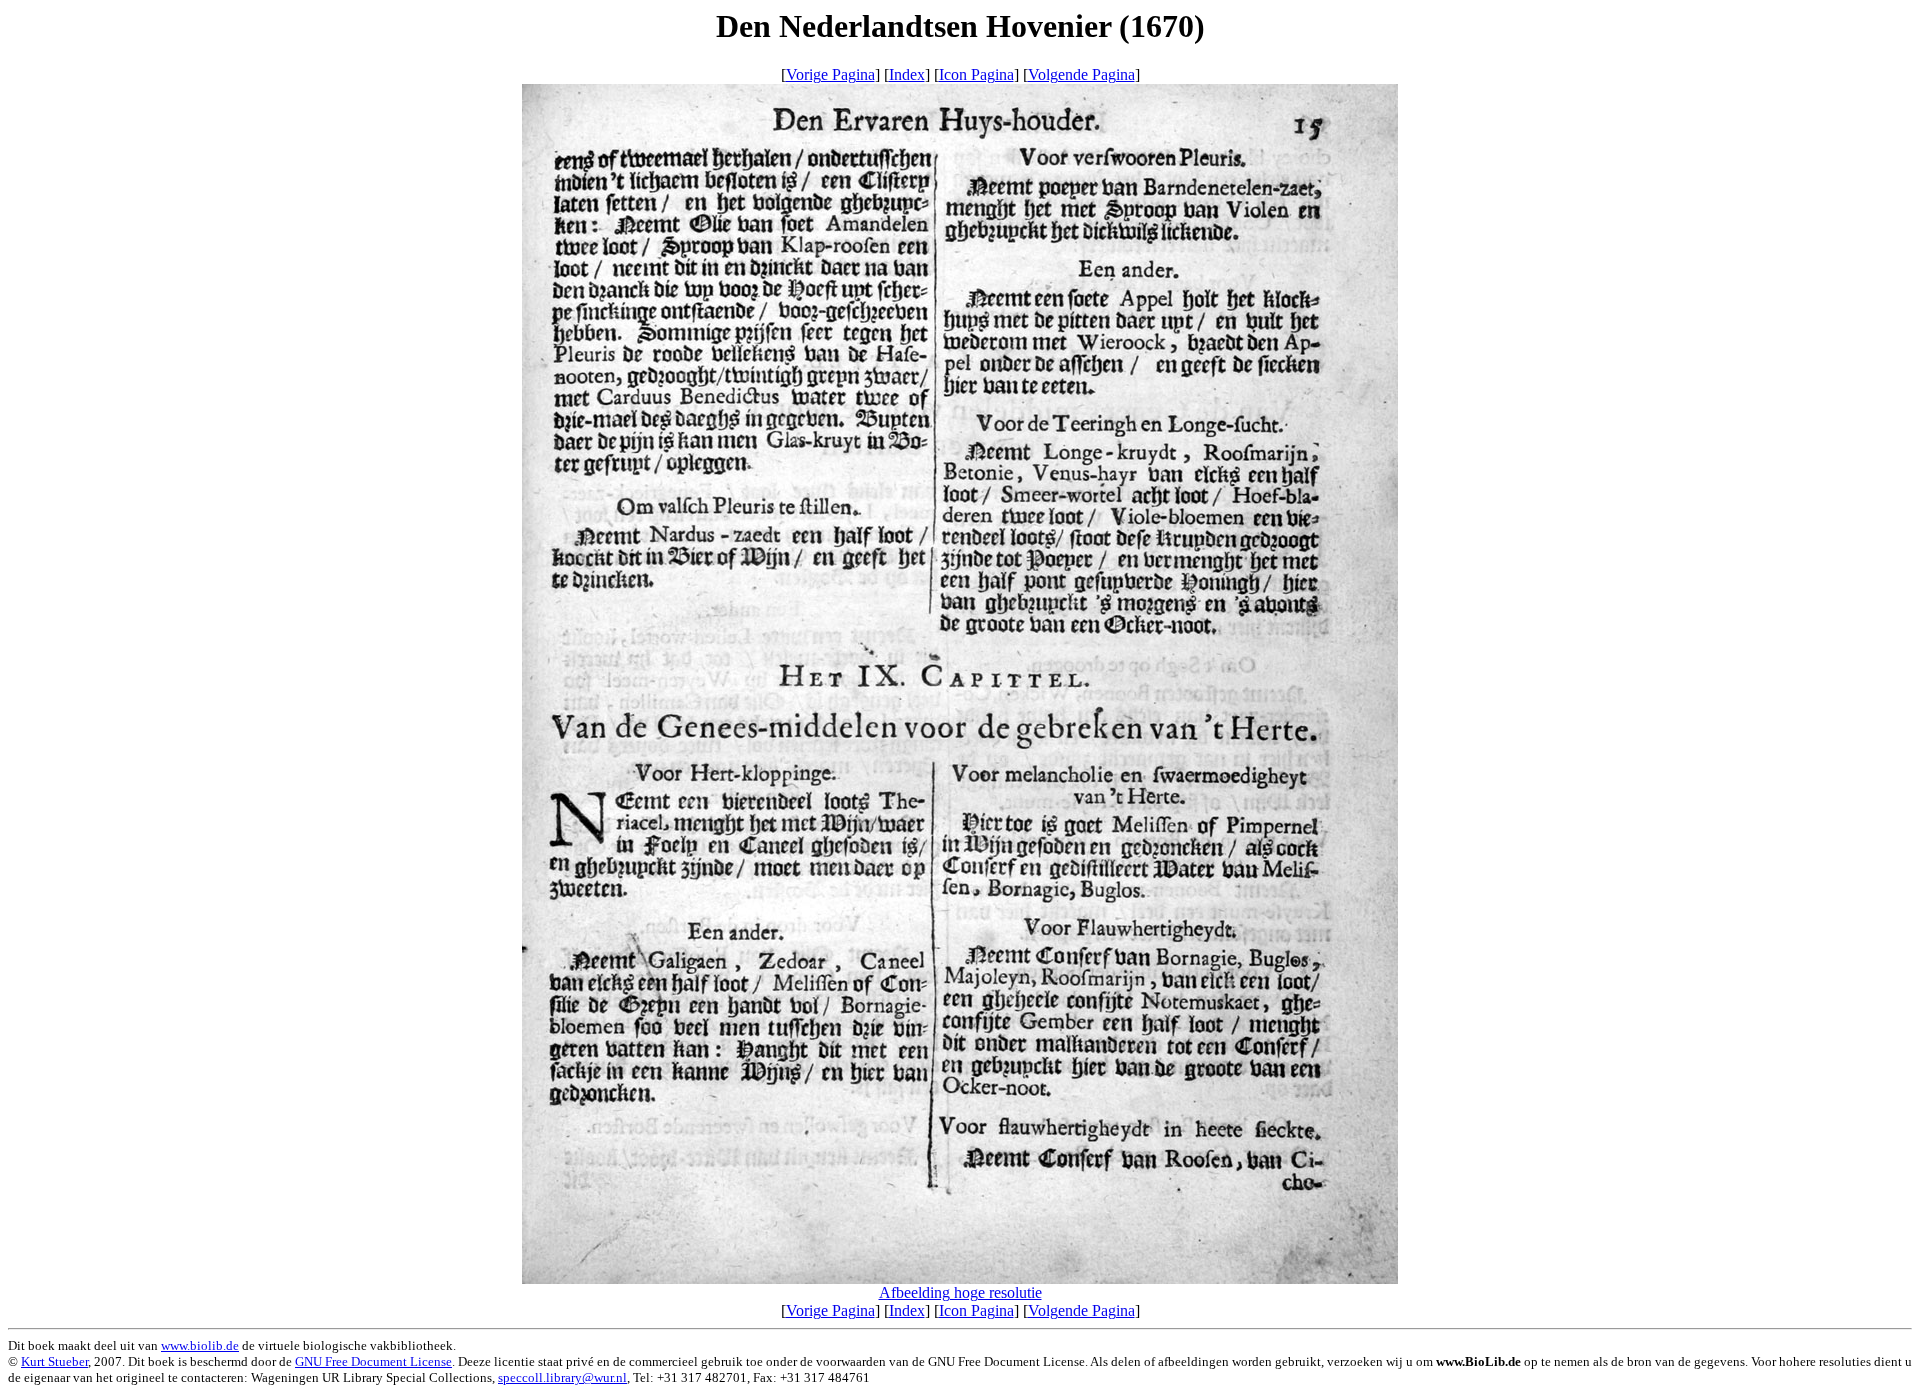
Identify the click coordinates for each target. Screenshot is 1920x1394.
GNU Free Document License (373, 1361)
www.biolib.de (200, 1345)
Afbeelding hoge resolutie (960, 1292)
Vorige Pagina (830, 74)
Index (907, 74)
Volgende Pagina (1081, 74)
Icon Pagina (976, 74)
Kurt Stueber (54, 1361)
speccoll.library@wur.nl (562, 1377)
